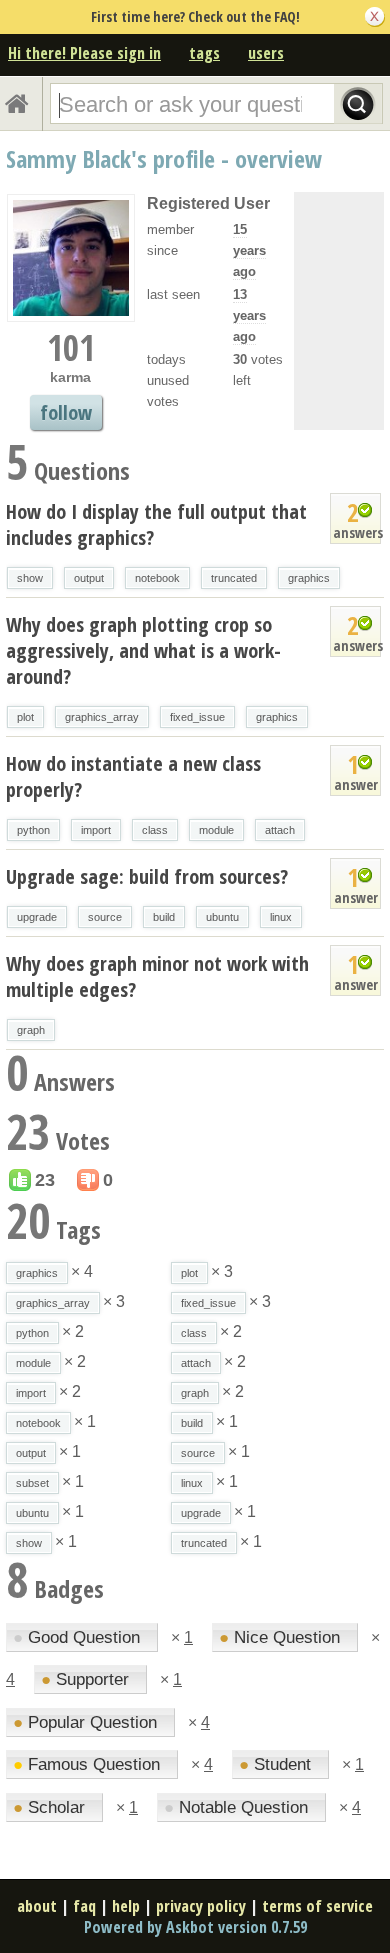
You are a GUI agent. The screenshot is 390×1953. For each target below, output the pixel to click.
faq (84, 1906)
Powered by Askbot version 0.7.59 (195, 1927)
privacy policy (201, 1906)
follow (66, 412)
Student (277, 1764)
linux (281, 917)
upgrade (37, 917)
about (37, 1906)
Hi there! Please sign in (84, 53)
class (155, 830)
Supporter (87, 1679)
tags (204, 53)
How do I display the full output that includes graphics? (156, 524)
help (126, 1906)
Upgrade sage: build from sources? (147, 876)
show (30, 578)
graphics (309, 578)
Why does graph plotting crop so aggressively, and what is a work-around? (143, 650)
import (96, 830)
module (216, 830)
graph (31, 1030)
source (105, 917)
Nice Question (282, 1637)
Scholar (51, 1807)
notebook (157, 578)
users (266, 53)
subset (32, 1483)
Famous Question (89, 1764)
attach (280, 830)
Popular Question (87, 1722)
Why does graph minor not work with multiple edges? (157, 976)
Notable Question (238, 1807)
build (164, 917)
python (33, 830)
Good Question (79, 1637)
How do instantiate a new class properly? (133, 776)
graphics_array (102, 717)
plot (25, 717)
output (89, 578)
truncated (234, 578)
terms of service (317, 1906)
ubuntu (222, 917)
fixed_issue (197, 717)
